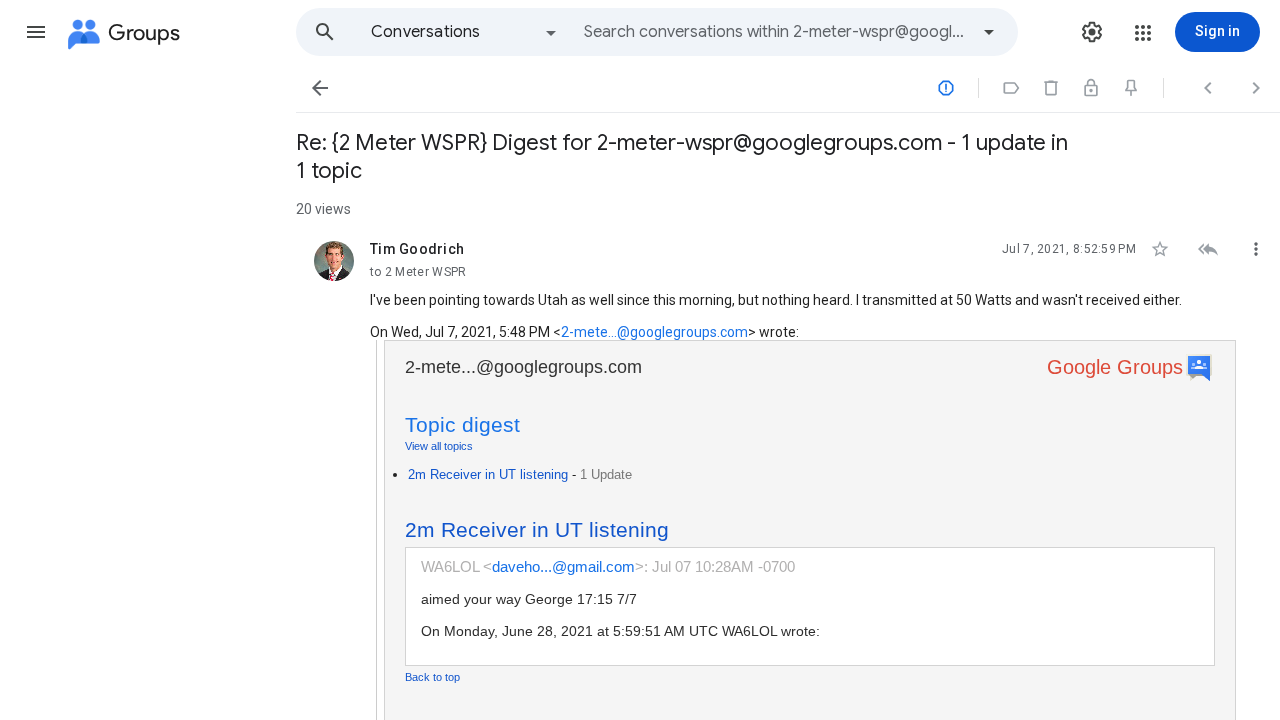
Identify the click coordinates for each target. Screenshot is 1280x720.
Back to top (432, 677)
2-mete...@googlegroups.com (654, 332)
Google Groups (1115, 367)
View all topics (439, 446)
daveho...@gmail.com (563, 566)
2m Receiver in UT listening (488, 474)
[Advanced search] (989, 32)
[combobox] (776, 32)
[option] (465, 32)
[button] (36, 32)
